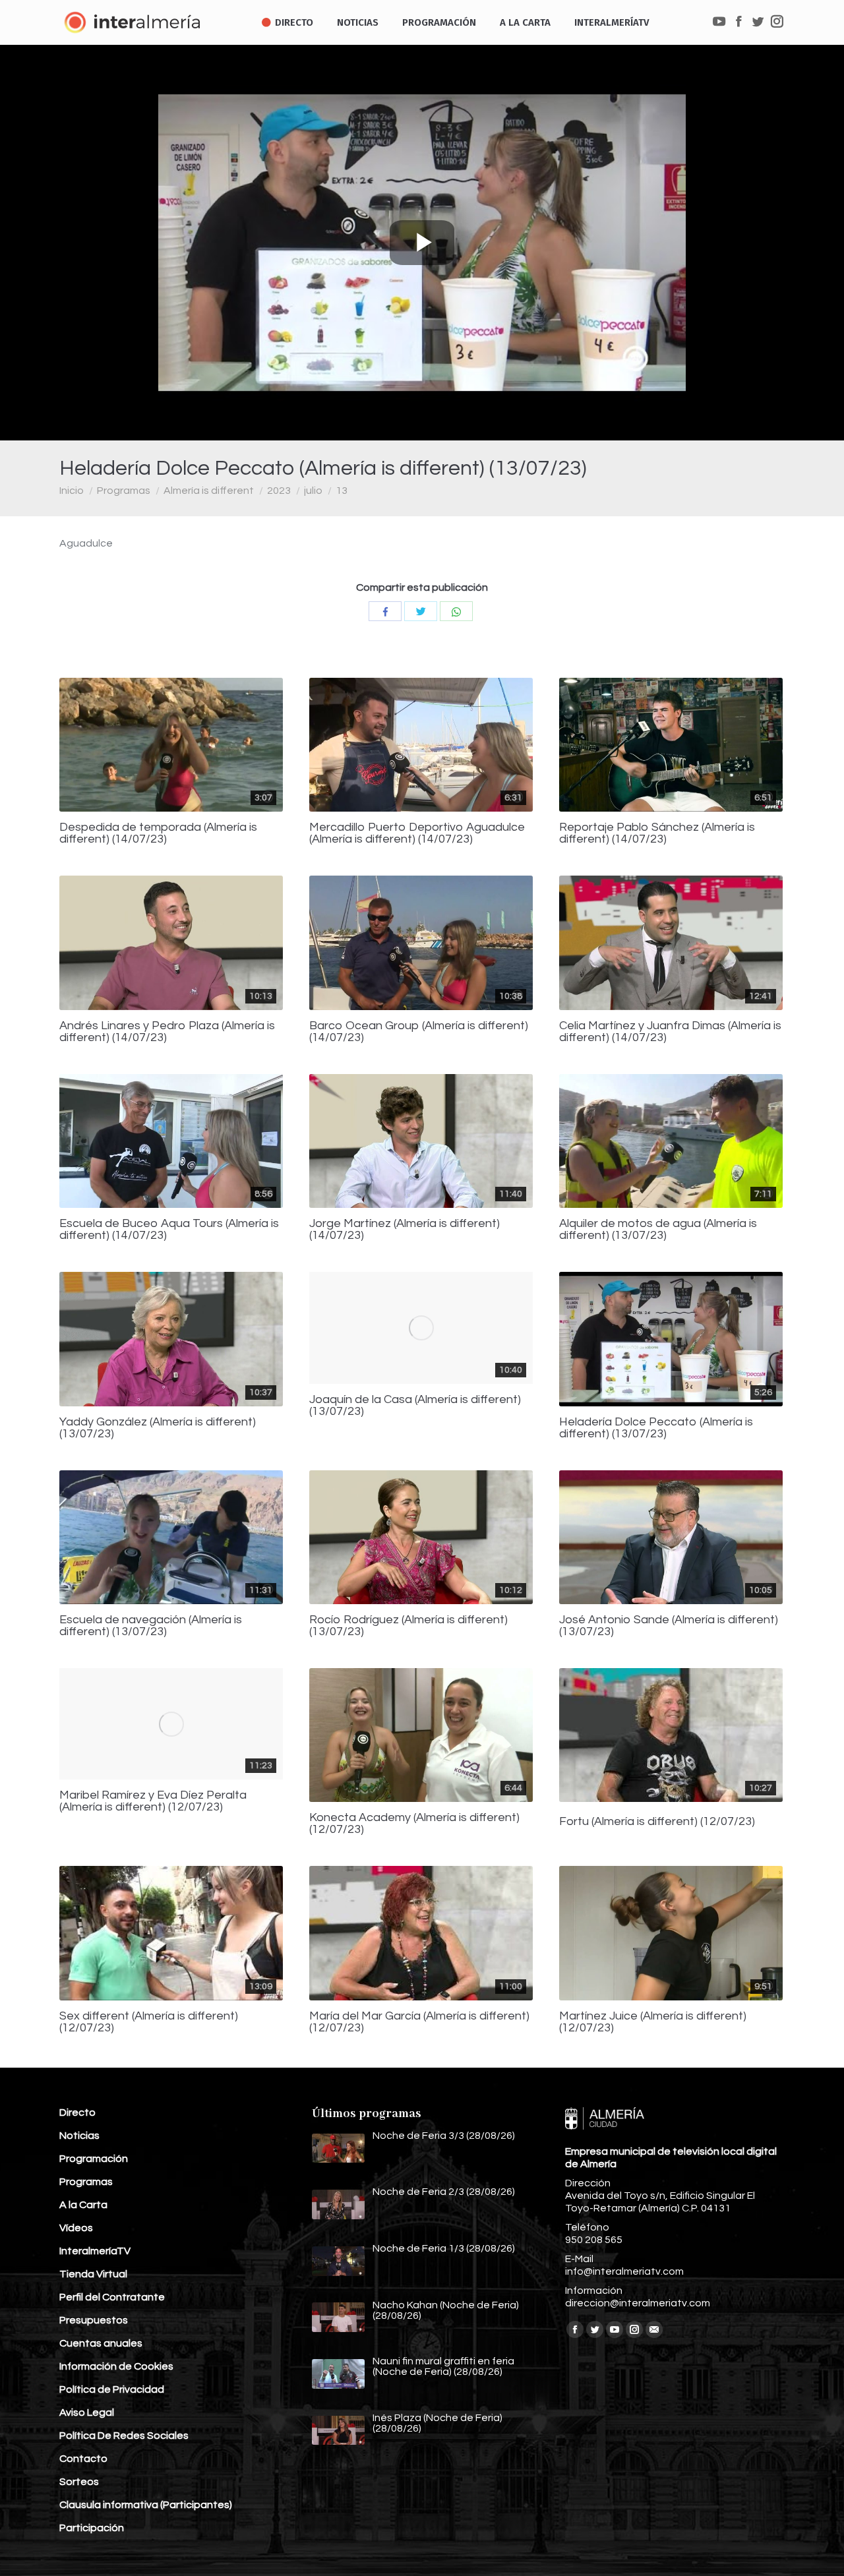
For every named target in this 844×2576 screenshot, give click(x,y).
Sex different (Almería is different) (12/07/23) (149, 2022)
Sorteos (79, 2482)
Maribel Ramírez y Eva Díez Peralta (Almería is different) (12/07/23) (153, 1801)
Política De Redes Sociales (124, 2436)
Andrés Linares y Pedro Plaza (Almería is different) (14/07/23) (167, 1032)
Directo (77, 2112)
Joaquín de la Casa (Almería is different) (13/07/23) (415, 1406)
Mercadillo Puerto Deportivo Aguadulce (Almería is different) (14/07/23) (417, 833)
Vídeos (76, 2228)
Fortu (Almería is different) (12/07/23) (657, 1822)
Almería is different (209, 491)
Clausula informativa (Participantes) (146, 2505)
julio (313, 491)
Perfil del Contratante (112, 2297)
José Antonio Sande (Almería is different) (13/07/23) (669, 1626)
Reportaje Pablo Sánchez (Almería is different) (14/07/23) (657, 833)
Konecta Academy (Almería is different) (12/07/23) (414, 1824)
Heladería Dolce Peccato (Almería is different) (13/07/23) (656, 1428)
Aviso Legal (87, 2412)
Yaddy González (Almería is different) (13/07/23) (158, 1428)
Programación (94, 2159)
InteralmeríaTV (95, 2251)
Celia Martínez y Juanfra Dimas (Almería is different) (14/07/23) (670, 1032)
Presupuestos (94, 2320)
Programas (124, 491)
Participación (92, 2528)
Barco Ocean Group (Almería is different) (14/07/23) (419, 1032)
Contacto (83, 2459)
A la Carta (83, 2205)
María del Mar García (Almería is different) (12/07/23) (419, 2022)
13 (342, 491)
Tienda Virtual (93, 2274)
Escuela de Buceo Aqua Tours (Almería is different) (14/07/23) (169, 1230)
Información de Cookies (116, 2366)
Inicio (72, 491)
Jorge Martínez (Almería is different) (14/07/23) (405, 1230)
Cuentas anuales (101, 2343)
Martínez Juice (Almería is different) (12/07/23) (653, 2022)
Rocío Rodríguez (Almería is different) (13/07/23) (408, 1626)
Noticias (79, 2136)
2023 (279, 491)
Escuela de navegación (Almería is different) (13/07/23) (151, 1626)
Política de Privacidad (112, 2389)
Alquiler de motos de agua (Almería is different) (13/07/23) (658, 1230)
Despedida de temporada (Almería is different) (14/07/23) (158, 833)
